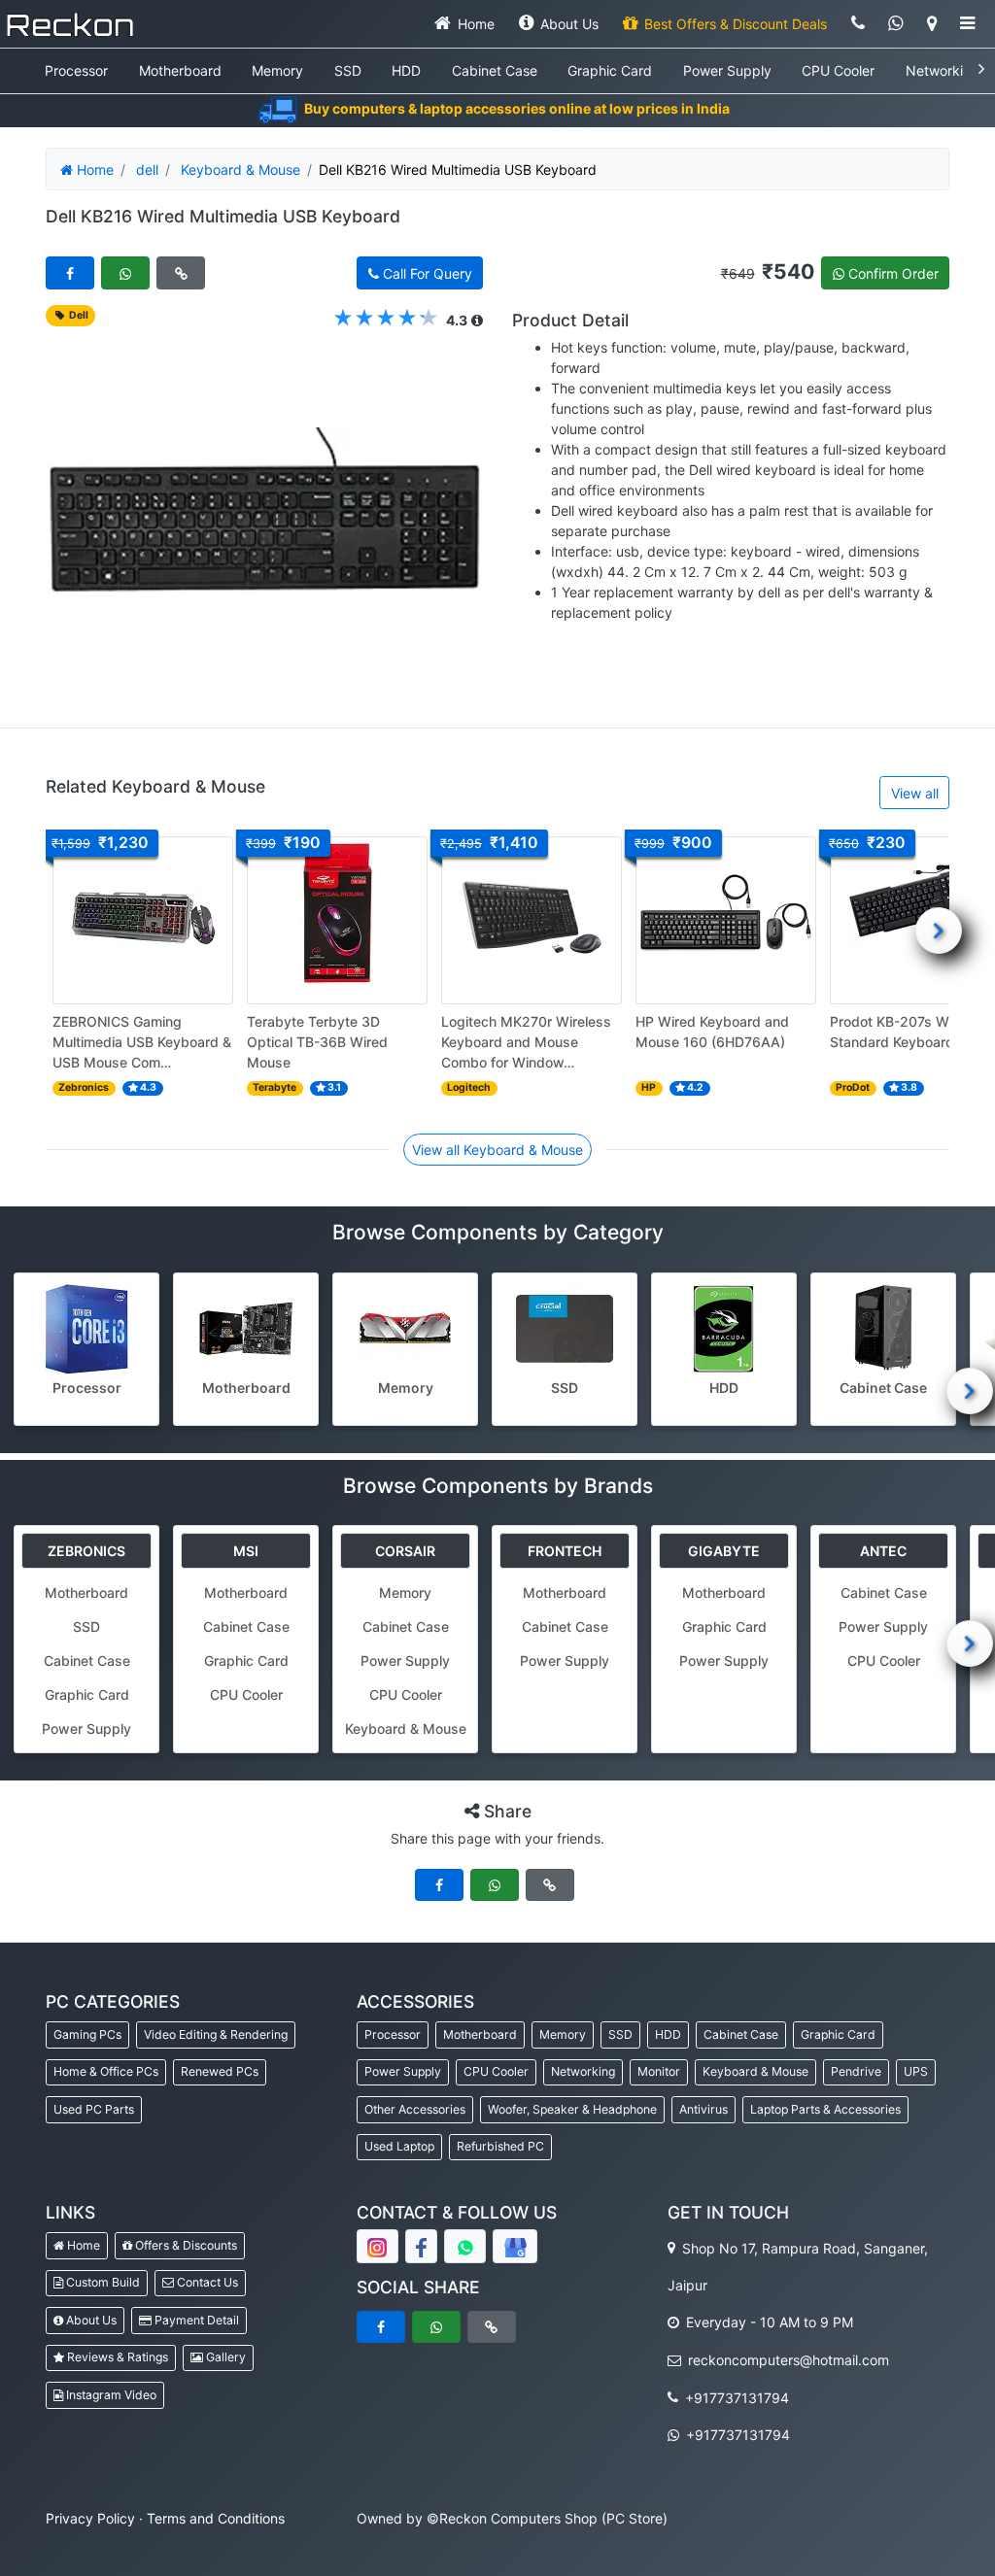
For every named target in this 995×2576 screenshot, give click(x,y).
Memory (277, 70)
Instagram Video (110, 2395)
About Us (90, 2320)
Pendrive (856, 2071)
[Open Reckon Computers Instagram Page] (377, 2246)
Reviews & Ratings (116, 2357)
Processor (76, 70)
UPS (916, 2071)
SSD (348, 70)
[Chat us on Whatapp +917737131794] (465, 2246)
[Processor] (86, 1329)
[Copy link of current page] (181, 273)
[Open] (968, 24)
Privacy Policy (90, 2518)
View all (915, 793)
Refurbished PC (500, 2146)
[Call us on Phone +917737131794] (858, 24)
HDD (406, 70)
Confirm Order (892, 273)
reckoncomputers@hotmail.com (787, 2360)
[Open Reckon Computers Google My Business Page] (515, 2246)
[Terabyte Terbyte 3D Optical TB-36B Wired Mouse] (337, 920)
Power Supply (727, 70)
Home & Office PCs (106, 2071)
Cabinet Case (495, 70)
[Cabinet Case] (883, 1329)
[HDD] (724, 1329)
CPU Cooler (838, 70)
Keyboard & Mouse (240, 169)
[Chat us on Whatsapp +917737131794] (896, 24)
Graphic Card (610, 70)
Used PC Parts (94, 2109)
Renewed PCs (220, 2071)
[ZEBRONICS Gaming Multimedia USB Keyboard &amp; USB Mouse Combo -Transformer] (143, 920)
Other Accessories (415, 2109)
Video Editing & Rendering (216, 2034)
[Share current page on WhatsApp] (125, 273)
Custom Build (102, 2282)
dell (147, 169)
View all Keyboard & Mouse (497, 1150)
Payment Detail (195, 2320)
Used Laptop (399, 2146)
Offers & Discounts (185, 2245)
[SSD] (565, 1329)
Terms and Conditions (216, 2518)
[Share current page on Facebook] (70, 273)
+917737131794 (735, 2397)
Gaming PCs (87, 2034)
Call (426, 273)
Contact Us (206, 2282)
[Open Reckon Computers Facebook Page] (421, 2246)
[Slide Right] (939, 931)
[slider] (386, 319)
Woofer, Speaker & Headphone (572, 2109)
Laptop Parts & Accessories (825, 2109)
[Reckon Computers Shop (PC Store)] (70, 24)
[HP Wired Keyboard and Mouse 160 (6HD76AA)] (726, 920)
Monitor (659, 2071)
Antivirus (703, 2109)
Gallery (224, 2357)
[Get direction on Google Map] (931, 24)
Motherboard (180, 70)
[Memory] (405, 1329)
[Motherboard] (246, 1329)
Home (82, 2245)
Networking (943, 70)
